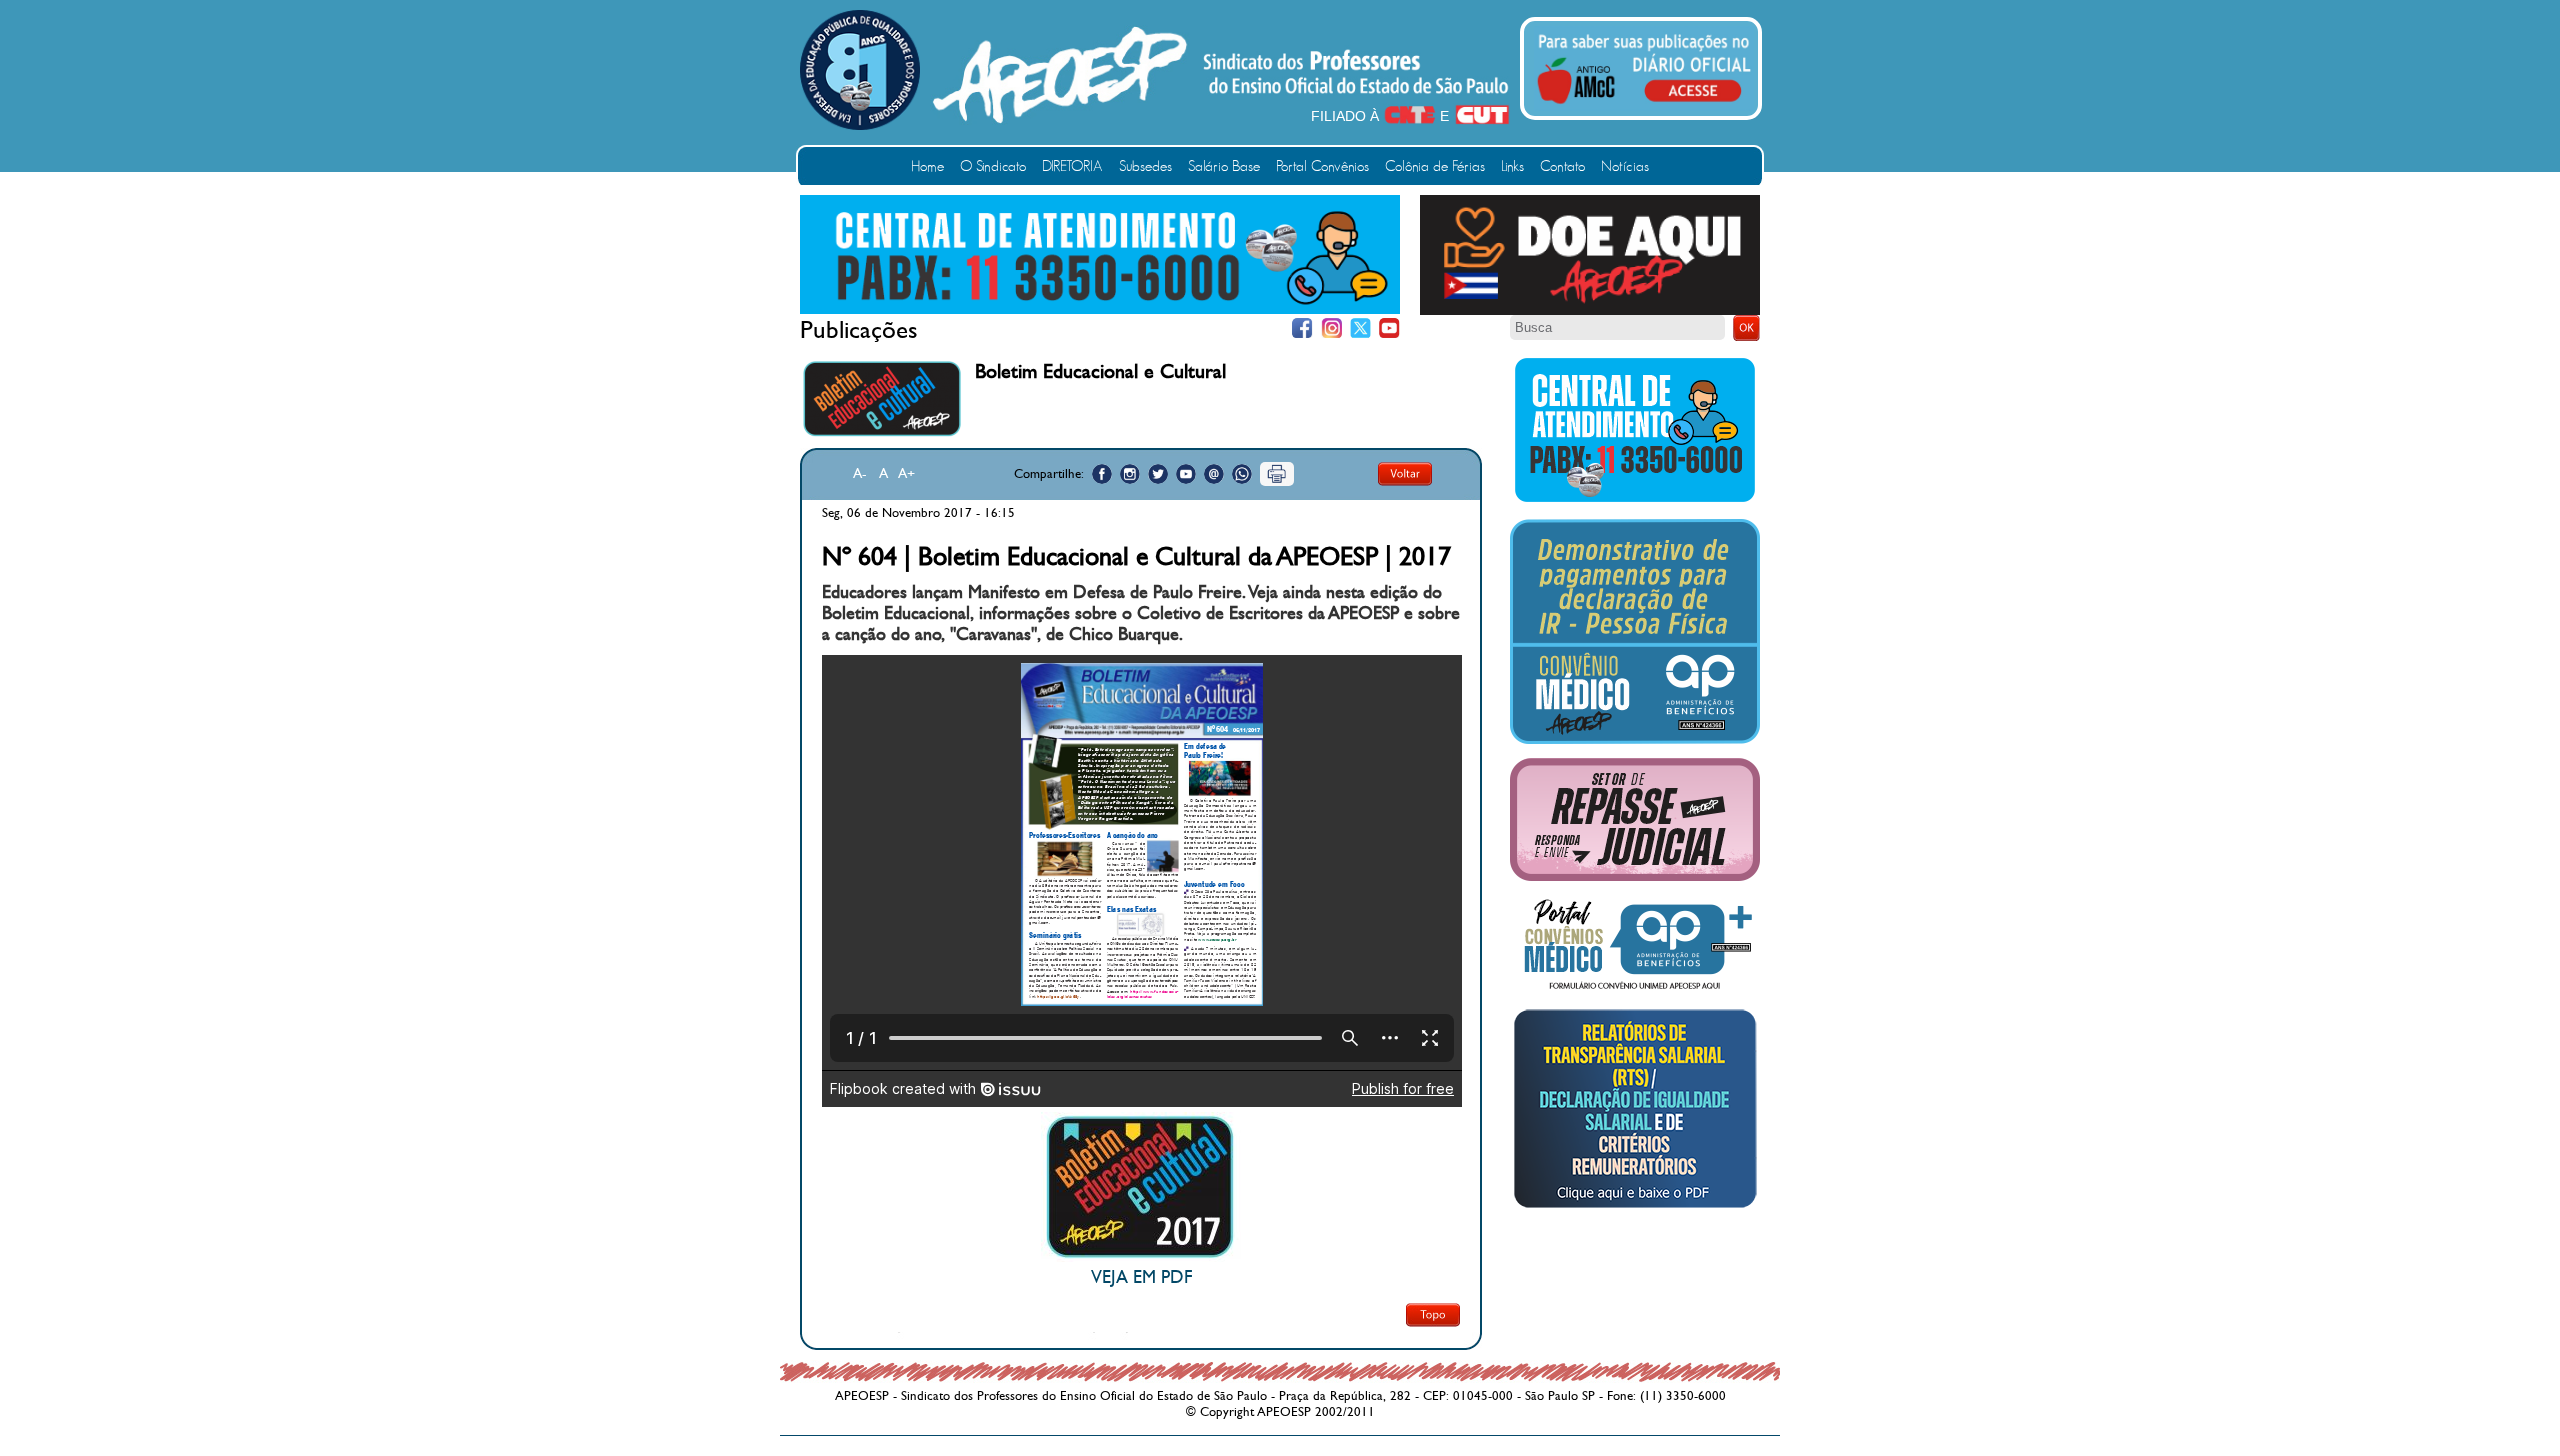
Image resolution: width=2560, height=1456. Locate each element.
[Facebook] (1302, 328)
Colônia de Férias (1435, 166)
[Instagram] (1331, 328)
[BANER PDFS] (1635, 1208)
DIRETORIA (1072, 166)
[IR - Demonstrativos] (1635, 740)
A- (860, 473)
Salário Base (1224, 166)
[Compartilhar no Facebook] (1102, 474)
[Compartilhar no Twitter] (1158, 474)
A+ (906, 473)
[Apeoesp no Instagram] (1130, 474)
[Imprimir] (1277, 474)
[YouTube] (1389, 328)
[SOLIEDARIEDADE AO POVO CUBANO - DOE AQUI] (1590, 311)
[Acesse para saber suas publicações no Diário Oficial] (1644, 107)
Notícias (1625, 166)
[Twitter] (1360, 328)
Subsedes (1145, 166)
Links (1512, 166)
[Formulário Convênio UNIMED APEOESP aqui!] (1635, 990)
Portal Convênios (1322, 166)
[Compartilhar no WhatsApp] (1242, 474)
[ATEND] (1635, 501)
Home (927, 166)
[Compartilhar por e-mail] (1214, 474)
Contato (1562, 166)
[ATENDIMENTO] (1100, 310)
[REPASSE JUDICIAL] (1635, 877)
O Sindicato (993, 166)
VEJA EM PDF (1141, 1277)
